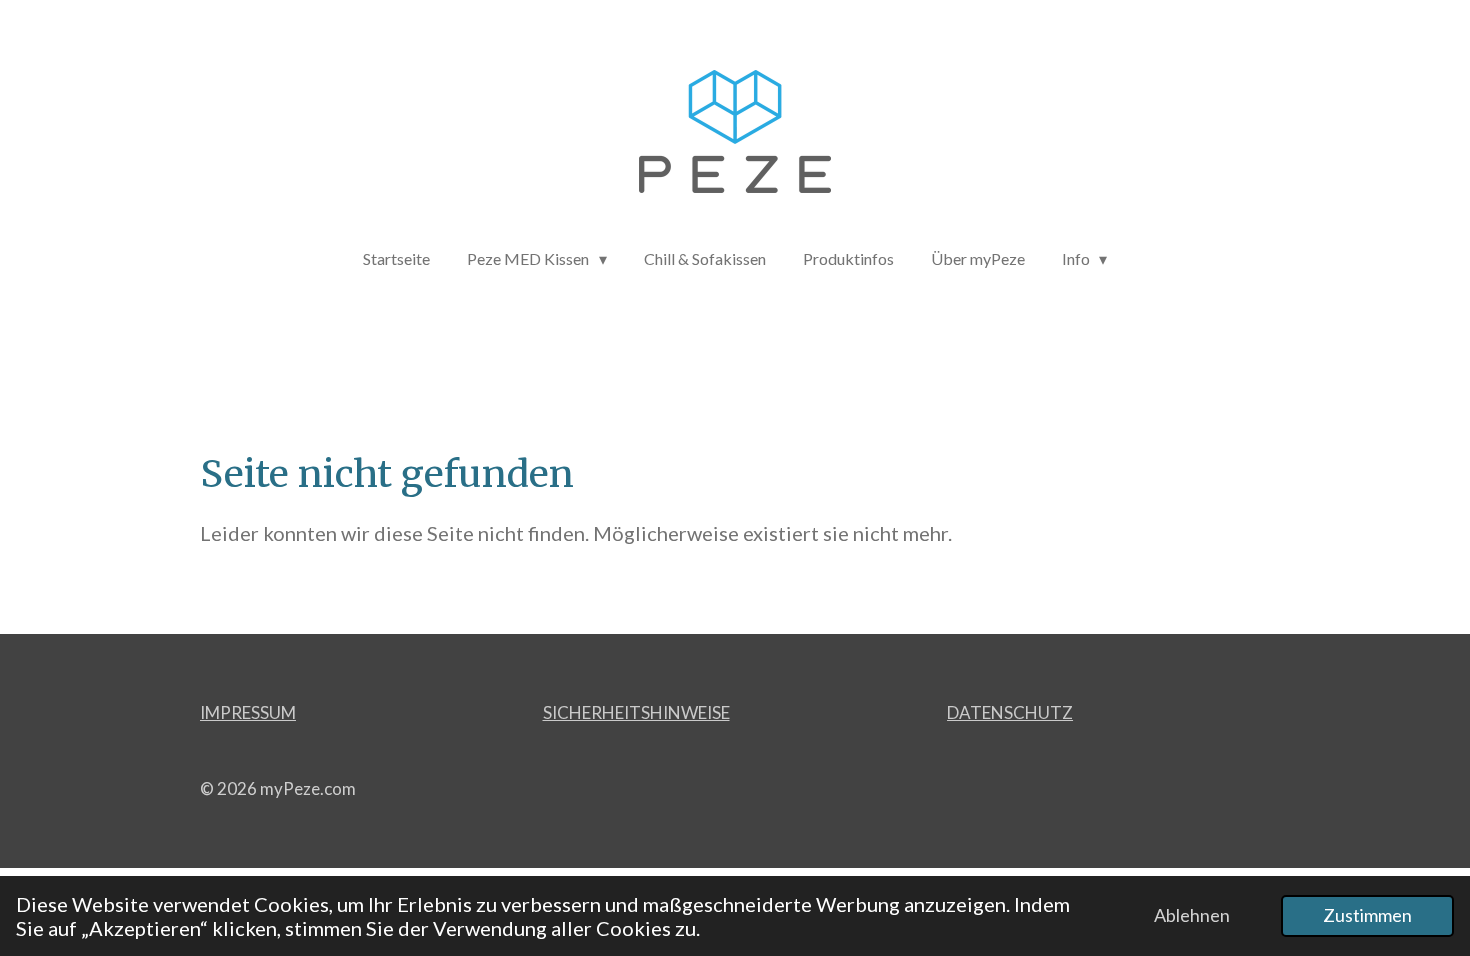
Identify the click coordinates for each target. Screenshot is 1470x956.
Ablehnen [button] (1192, 915)
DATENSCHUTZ (1010, 712)
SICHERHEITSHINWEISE (636, 712)
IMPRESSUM (248, 712)
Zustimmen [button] (1367, 915)
